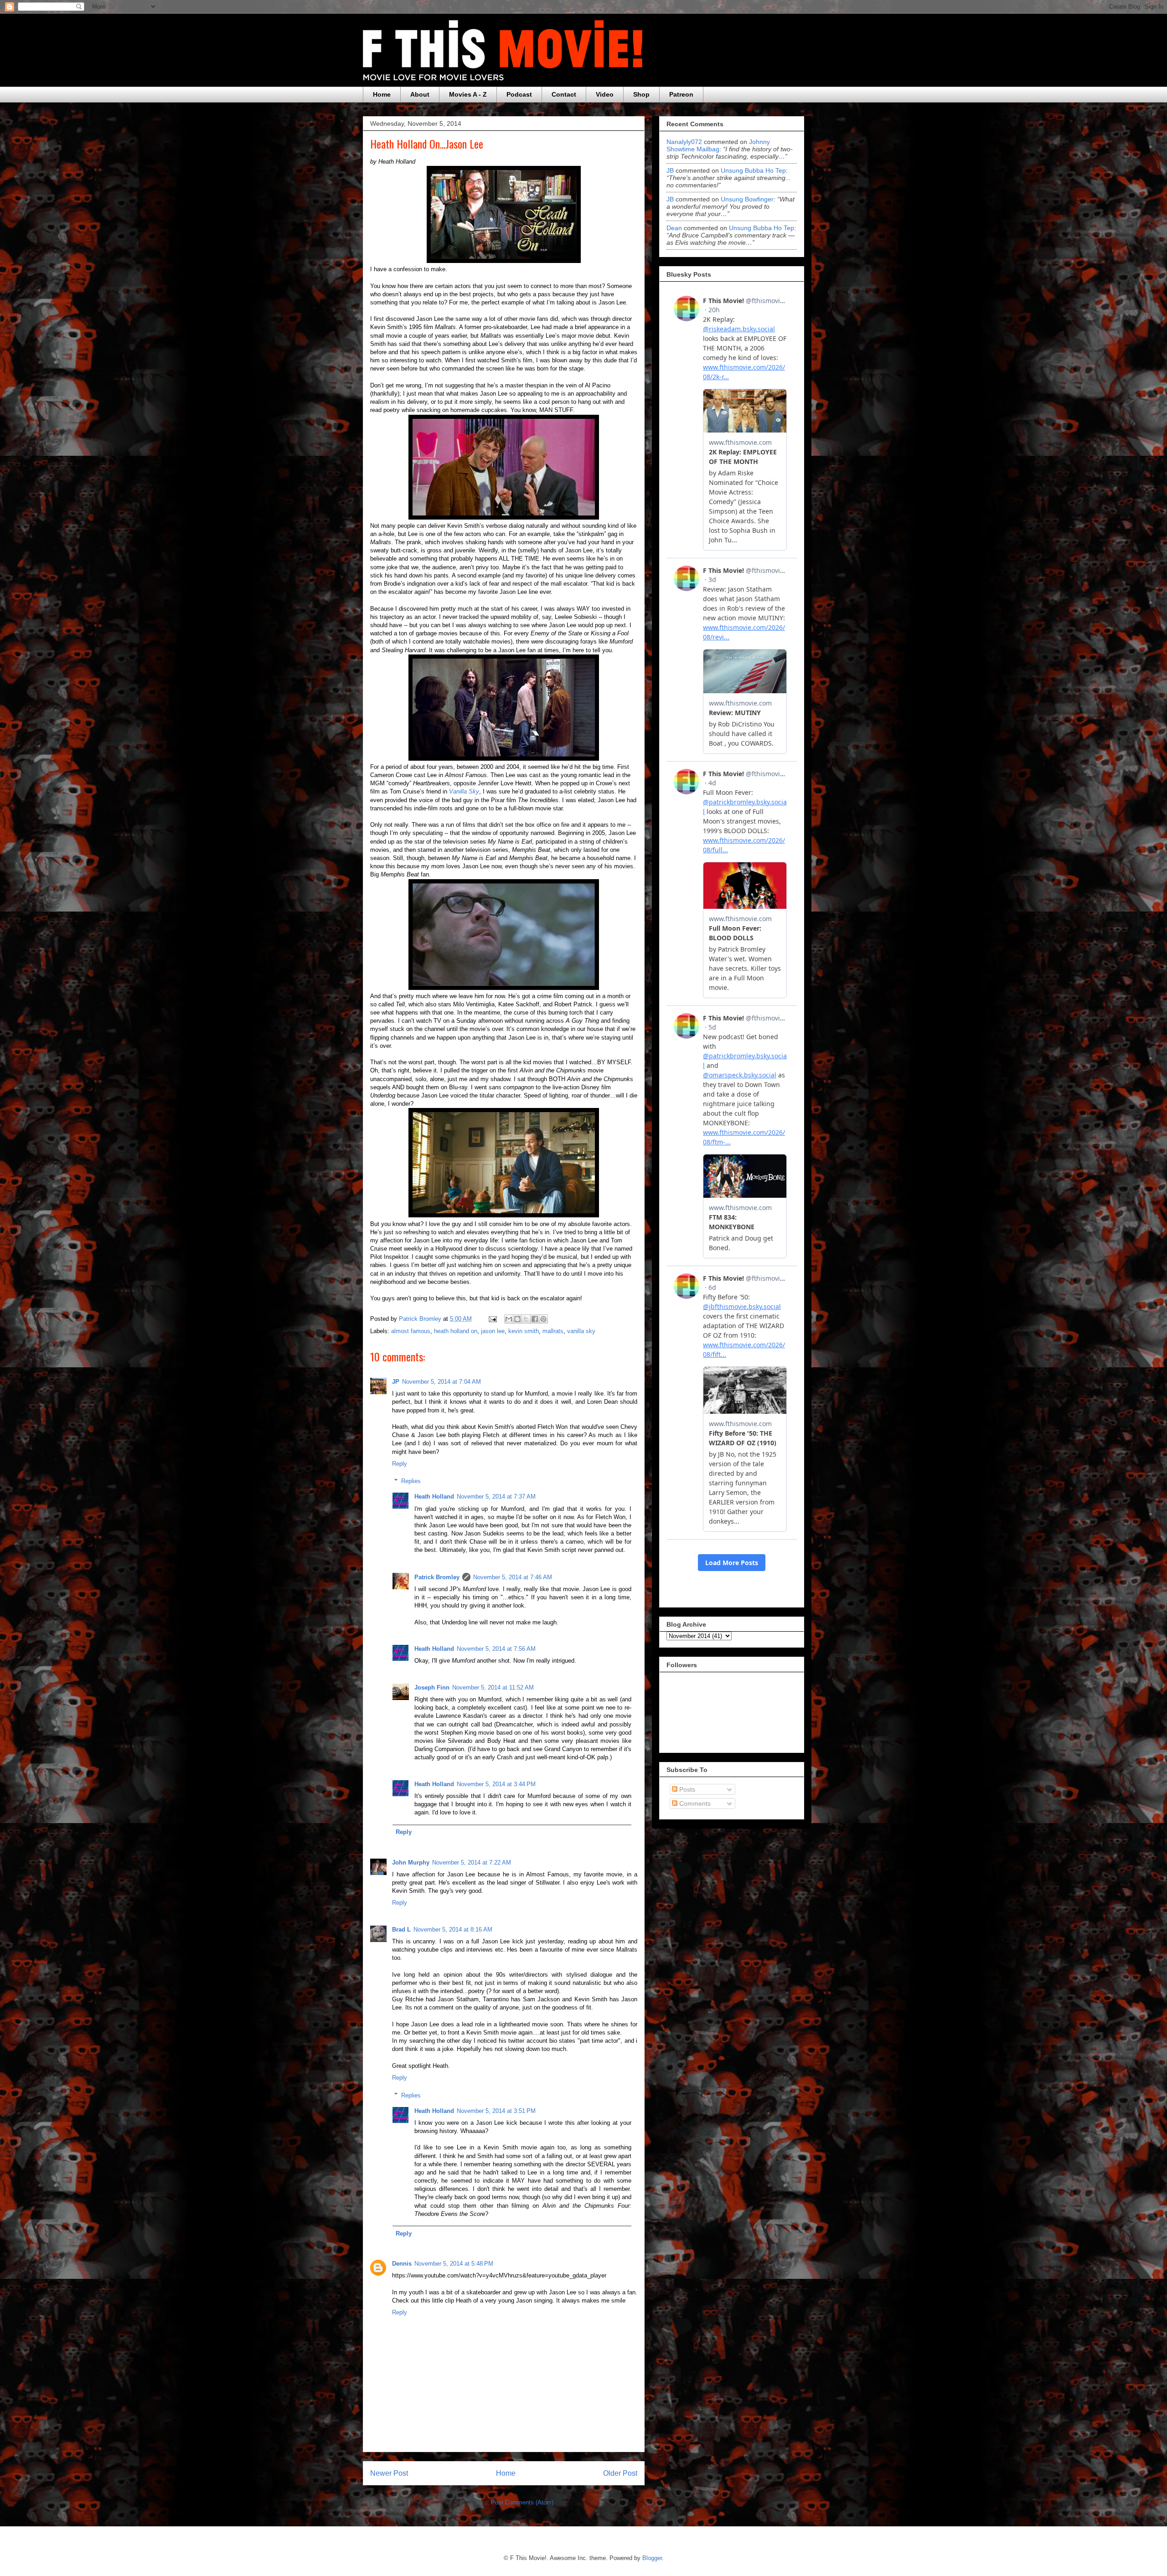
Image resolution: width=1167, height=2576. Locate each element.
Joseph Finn (432, 1687)
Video (605, 94)
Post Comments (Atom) (522, 2502)
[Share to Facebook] (535, 1319)
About (420, 94)
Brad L (401, 1929)
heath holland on (456, 1331)
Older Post (620, 2473)
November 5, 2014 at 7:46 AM (513, 1577)
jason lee (493, 1331)
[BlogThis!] (517, 1319)
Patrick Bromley (437, 1577)
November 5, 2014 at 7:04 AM (441, 1382)
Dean (674, 228)
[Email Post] (492, 1319)
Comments (694, 1803)
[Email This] (509, 1319)
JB (670, 170)
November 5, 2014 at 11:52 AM (493, 1687)
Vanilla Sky (464, 791)
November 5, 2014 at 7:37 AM (496, 1497)
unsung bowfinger (747, 199)
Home (382, 94)
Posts (686, 1789)
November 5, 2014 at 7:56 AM (496, 1649)
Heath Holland (434, 1497)
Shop (641, 94)
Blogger (652, 2558)
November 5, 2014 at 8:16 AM (453, 1929)
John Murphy (411, 1862)
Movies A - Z (468, 94)
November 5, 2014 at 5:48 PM (454, 2264)
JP (396, 1382)
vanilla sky (581, 1331)
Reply (400, 1464)
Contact (564, 94)
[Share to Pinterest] (543, 1319)
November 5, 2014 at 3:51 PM (496, 2111)
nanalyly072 (684, 142)
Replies (411, 1481)
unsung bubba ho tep (753, 170)
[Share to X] (526, 1319)
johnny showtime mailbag (718, 145)
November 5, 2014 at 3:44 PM (496, 1784)
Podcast (519, 94)
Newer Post (389, 2473)
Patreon (681, 94)
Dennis (402, 2264)
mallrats (553, 1331)
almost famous (411, 1331)
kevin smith (524, 1331)
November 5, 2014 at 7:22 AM (472, 1862)
